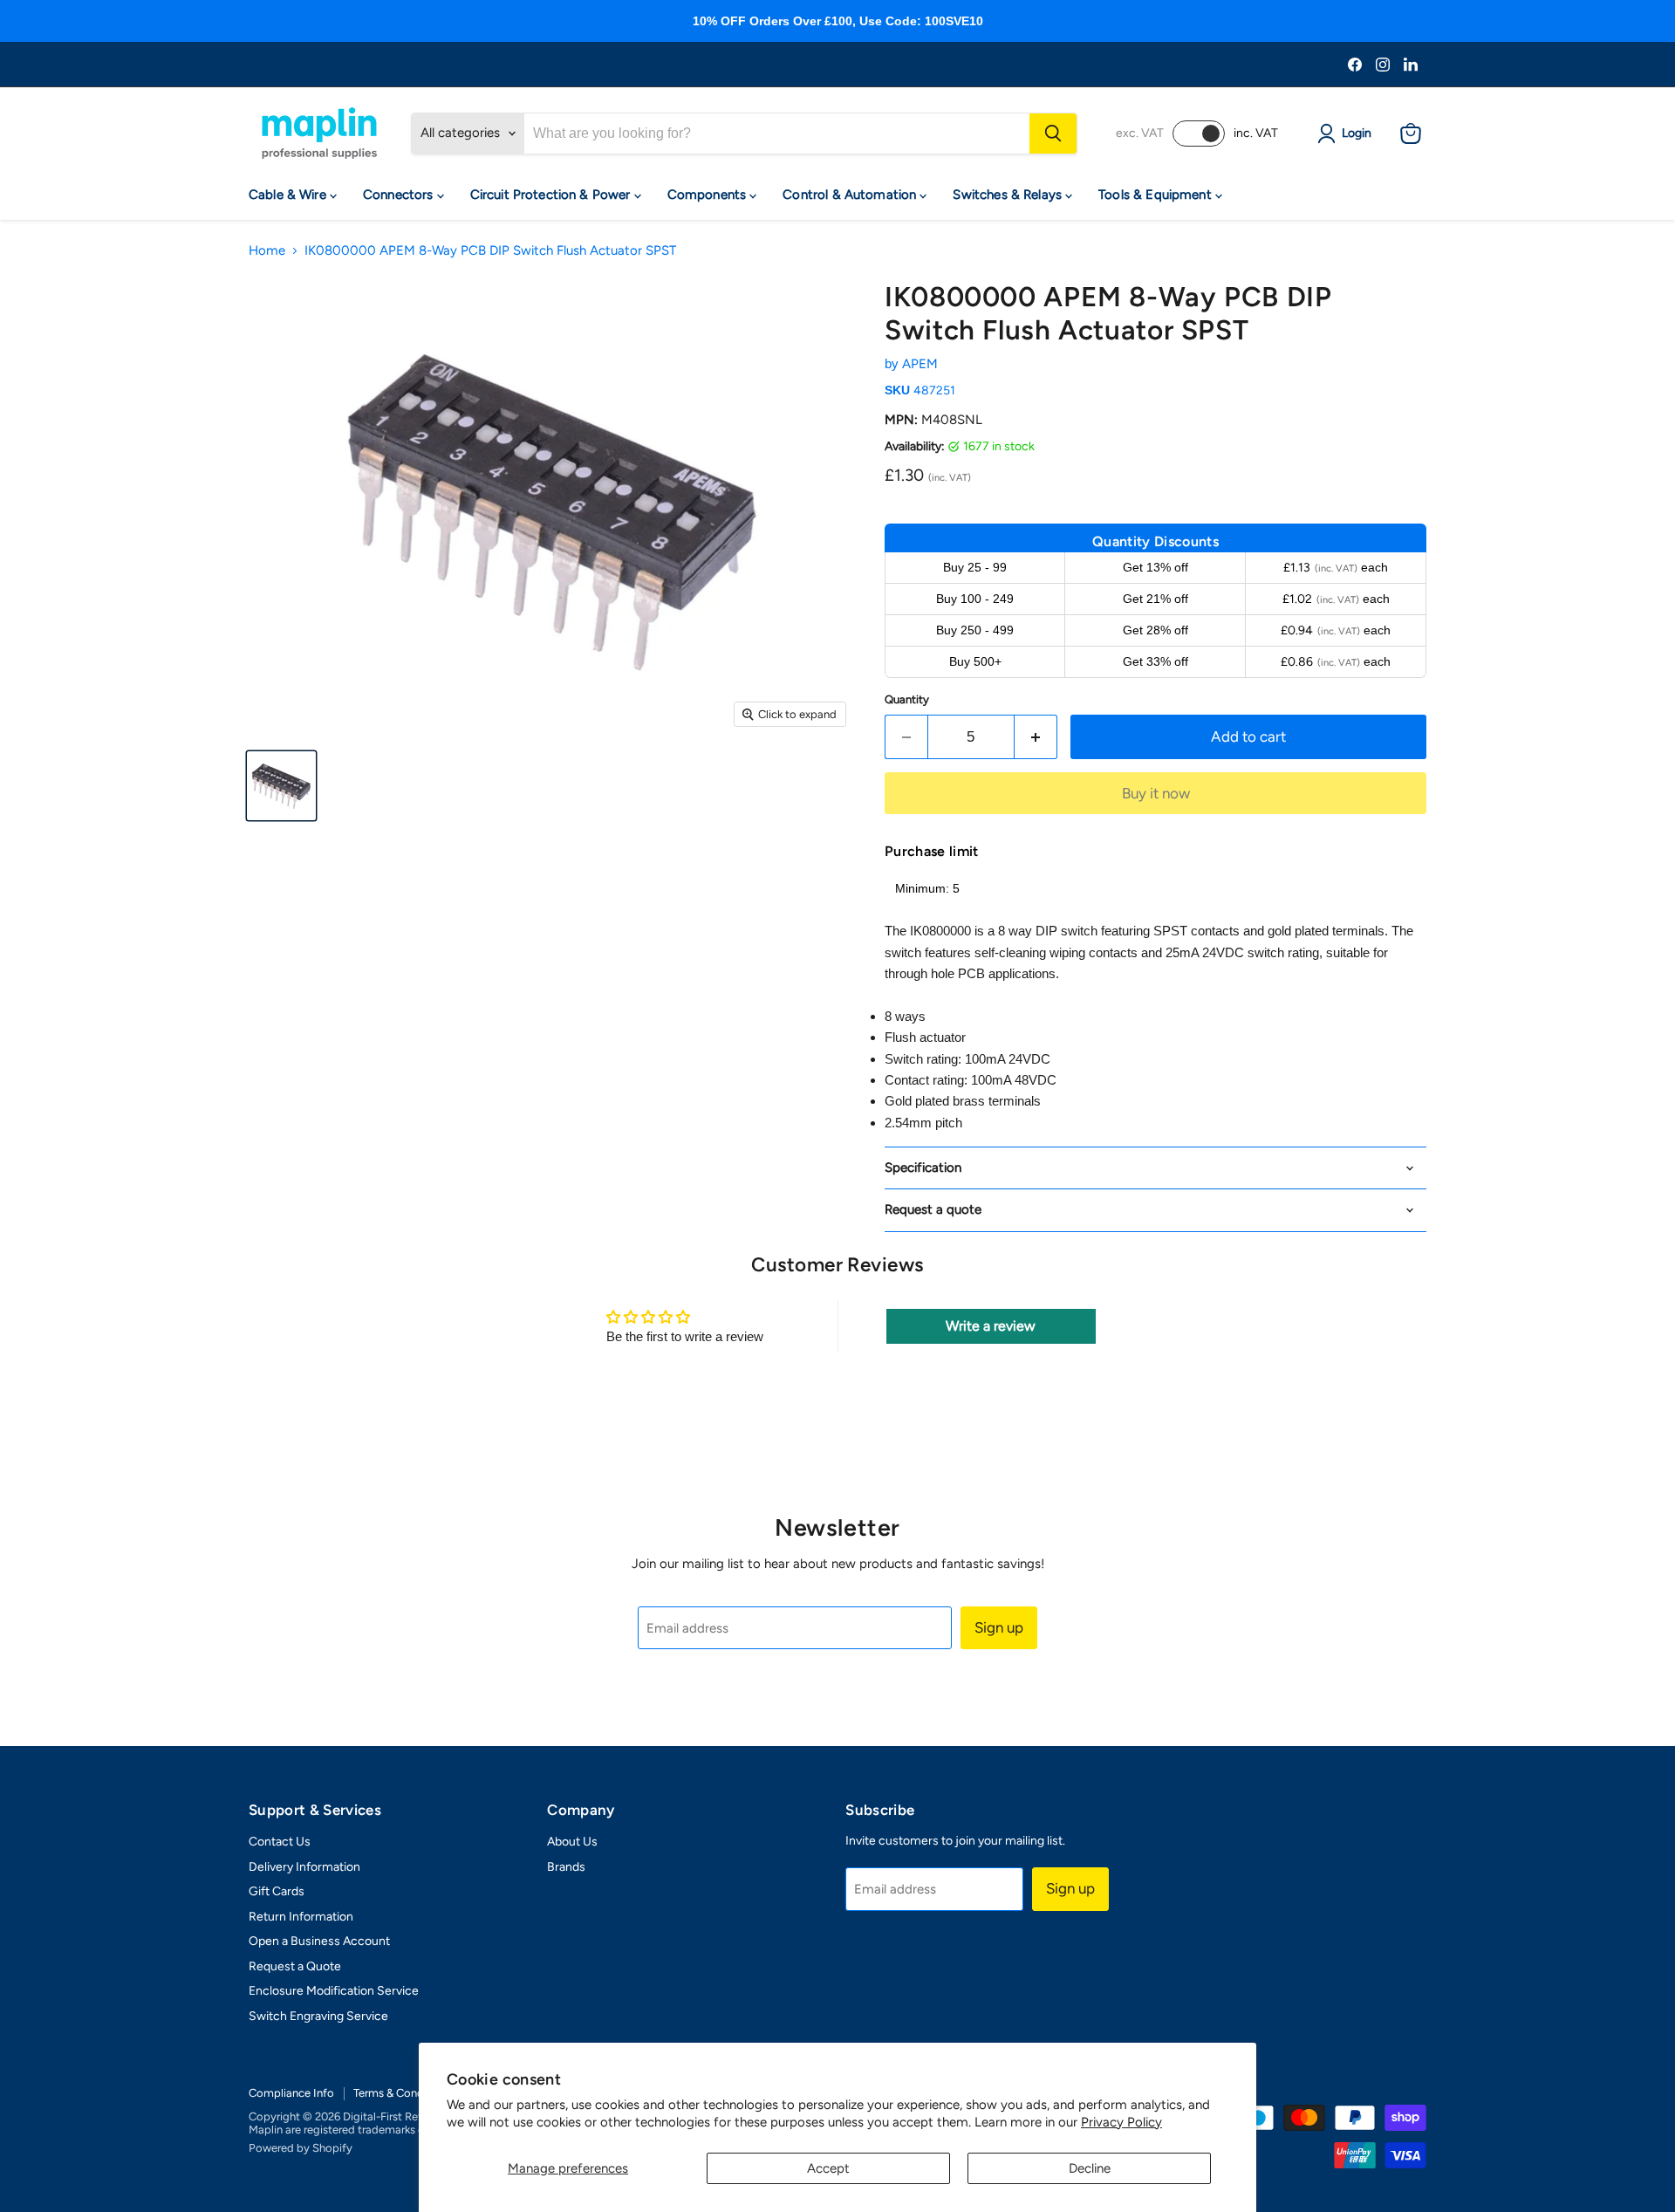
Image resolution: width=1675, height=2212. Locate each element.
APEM (920, 364)
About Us (572, 1842)
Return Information (301, 1917)
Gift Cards (277, 1891)
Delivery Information (304, 1867)
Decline (1090, 2168)
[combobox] (777, 134)
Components (709, 195)
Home (267, 251)
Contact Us (280, 1842)
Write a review (991, 1326)
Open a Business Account (319, 1941)
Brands (566, 1867)
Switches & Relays (1009, 195)
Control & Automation (851, 195)
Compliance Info (291, 2093)
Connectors (400, 195)
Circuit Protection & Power (552, 195)
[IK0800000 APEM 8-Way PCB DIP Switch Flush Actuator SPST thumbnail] (281, 786)
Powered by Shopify (301, 2148)
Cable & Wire (289, 195)
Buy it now (1156, 793)
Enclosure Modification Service (334, 1991)
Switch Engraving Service (318, 2016)
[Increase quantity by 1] (1036, 737)
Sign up (999, 1627)
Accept (828, 2168)
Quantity (907, 699)
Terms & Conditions (403, 2093)
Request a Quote (295, 1966)
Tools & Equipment (1157, 195)
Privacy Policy (1121, 2122)
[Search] (1053, 134)
